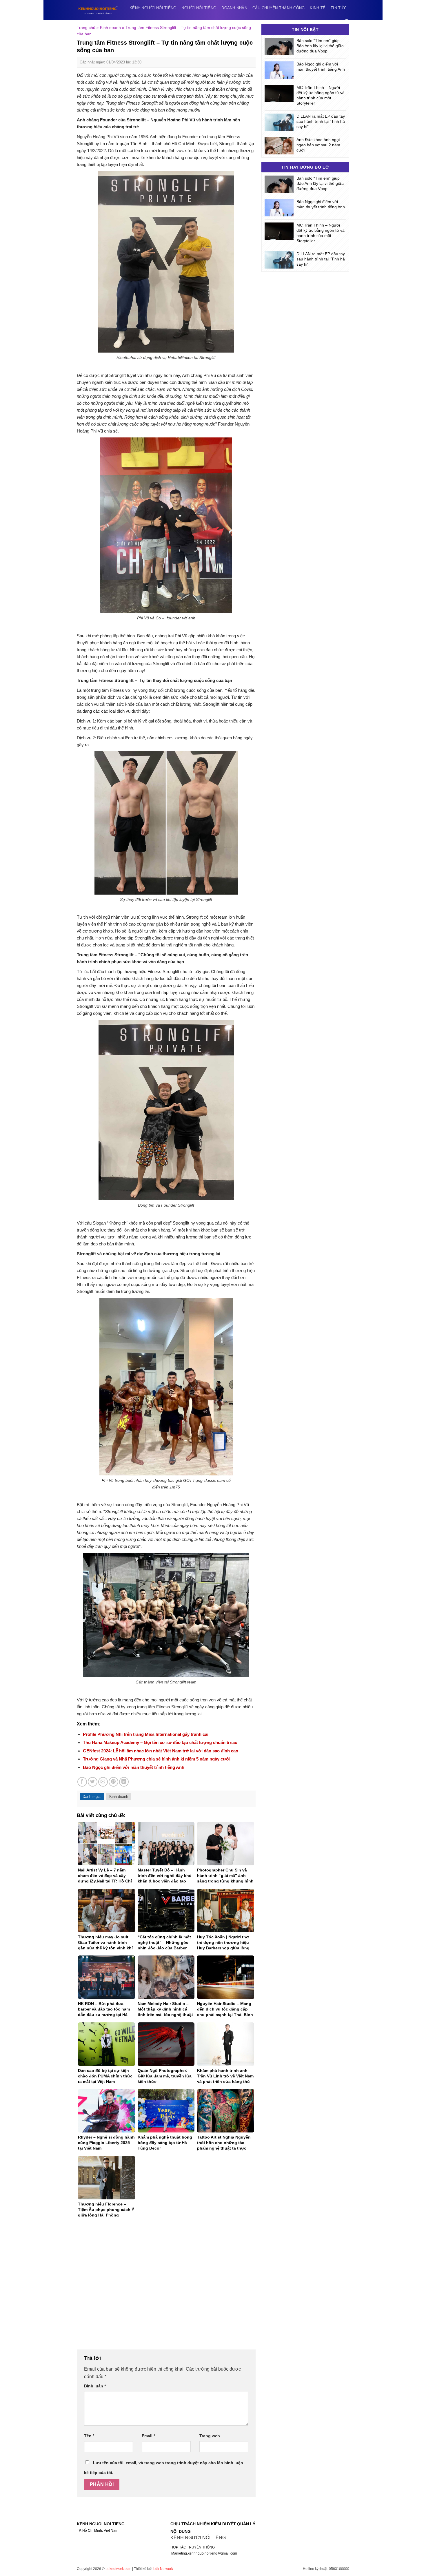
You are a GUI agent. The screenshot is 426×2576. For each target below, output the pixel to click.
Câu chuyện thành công (278, 8)
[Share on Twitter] (93, 1782)
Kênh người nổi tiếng (153, 8)
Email (148, 2436)
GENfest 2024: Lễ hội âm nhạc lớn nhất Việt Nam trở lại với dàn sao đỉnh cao (161, 1751)
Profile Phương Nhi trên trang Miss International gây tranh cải (146, 1734)
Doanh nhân (234, 8)
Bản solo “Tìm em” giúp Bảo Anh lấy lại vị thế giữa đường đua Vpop (320, 46)
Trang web (210, 2436)
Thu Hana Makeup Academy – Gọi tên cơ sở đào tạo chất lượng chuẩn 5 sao (160, 1742)
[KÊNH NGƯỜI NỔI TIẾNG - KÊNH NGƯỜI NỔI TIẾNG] (98, 10)
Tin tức (339, 8)
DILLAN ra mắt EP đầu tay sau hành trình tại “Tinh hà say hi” (321, 121)
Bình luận (95, 2386)
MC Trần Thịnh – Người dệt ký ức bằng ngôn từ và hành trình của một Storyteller (321, 95)
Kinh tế (318, 8)
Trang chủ (86, 28)
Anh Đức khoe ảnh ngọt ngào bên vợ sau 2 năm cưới (318, 145)
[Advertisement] (166, 2287)
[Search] (347, 22)
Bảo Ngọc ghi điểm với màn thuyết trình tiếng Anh (134, 1767)
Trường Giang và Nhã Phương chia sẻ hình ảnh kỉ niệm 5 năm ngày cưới (157, 1759)
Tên (89, 2436)
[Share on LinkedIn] (124, 1782)
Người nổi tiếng (199, 8)
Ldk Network (163, 2569)
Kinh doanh (110, 28)
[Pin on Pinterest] (113, 1782)
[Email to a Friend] (103, 1782)
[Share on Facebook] (82, 1782)
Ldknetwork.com (118, 2569)
